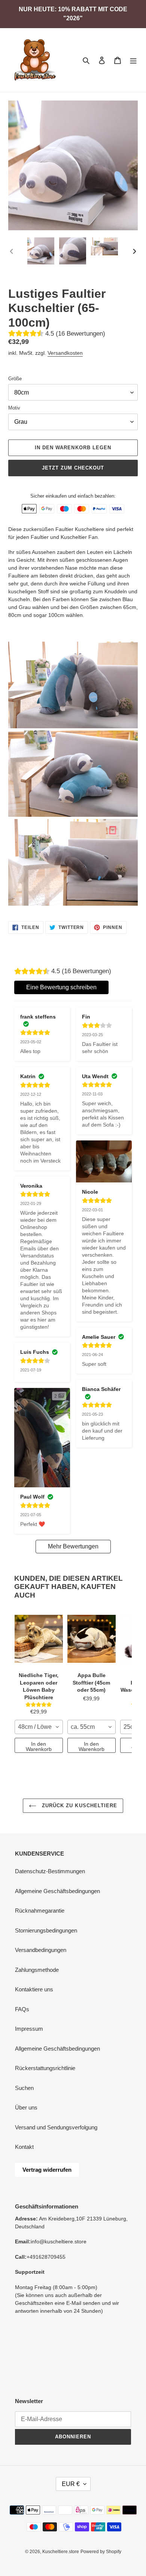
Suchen (24, 2088)
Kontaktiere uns (34, 1989)
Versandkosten (65, 353)
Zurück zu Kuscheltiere (79, 1806)
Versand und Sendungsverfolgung (56, 2127)
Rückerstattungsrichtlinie (45, 2068)
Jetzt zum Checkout (73, 468)
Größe (15, 379)
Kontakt (24, 2147)
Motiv (14, 408)
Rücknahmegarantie (40, 1911)
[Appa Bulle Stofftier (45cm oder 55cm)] (92, 1639)
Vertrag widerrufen (47, 2170)
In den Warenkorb (39, 1746)
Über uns (26, 2107)
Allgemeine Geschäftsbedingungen (57, 1891)
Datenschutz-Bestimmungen (50, 1871)
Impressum (29, 2029)
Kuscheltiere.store (61, 2552)
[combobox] (39, 1727)
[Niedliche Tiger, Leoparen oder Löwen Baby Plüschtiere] (39, 1639)
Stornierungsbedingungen (46, 1930)
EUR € (71, 2484)
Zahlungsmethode (37, 1970)
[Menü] (133, 60)
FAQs (22, 2009)
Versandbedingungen (41, 1950)
